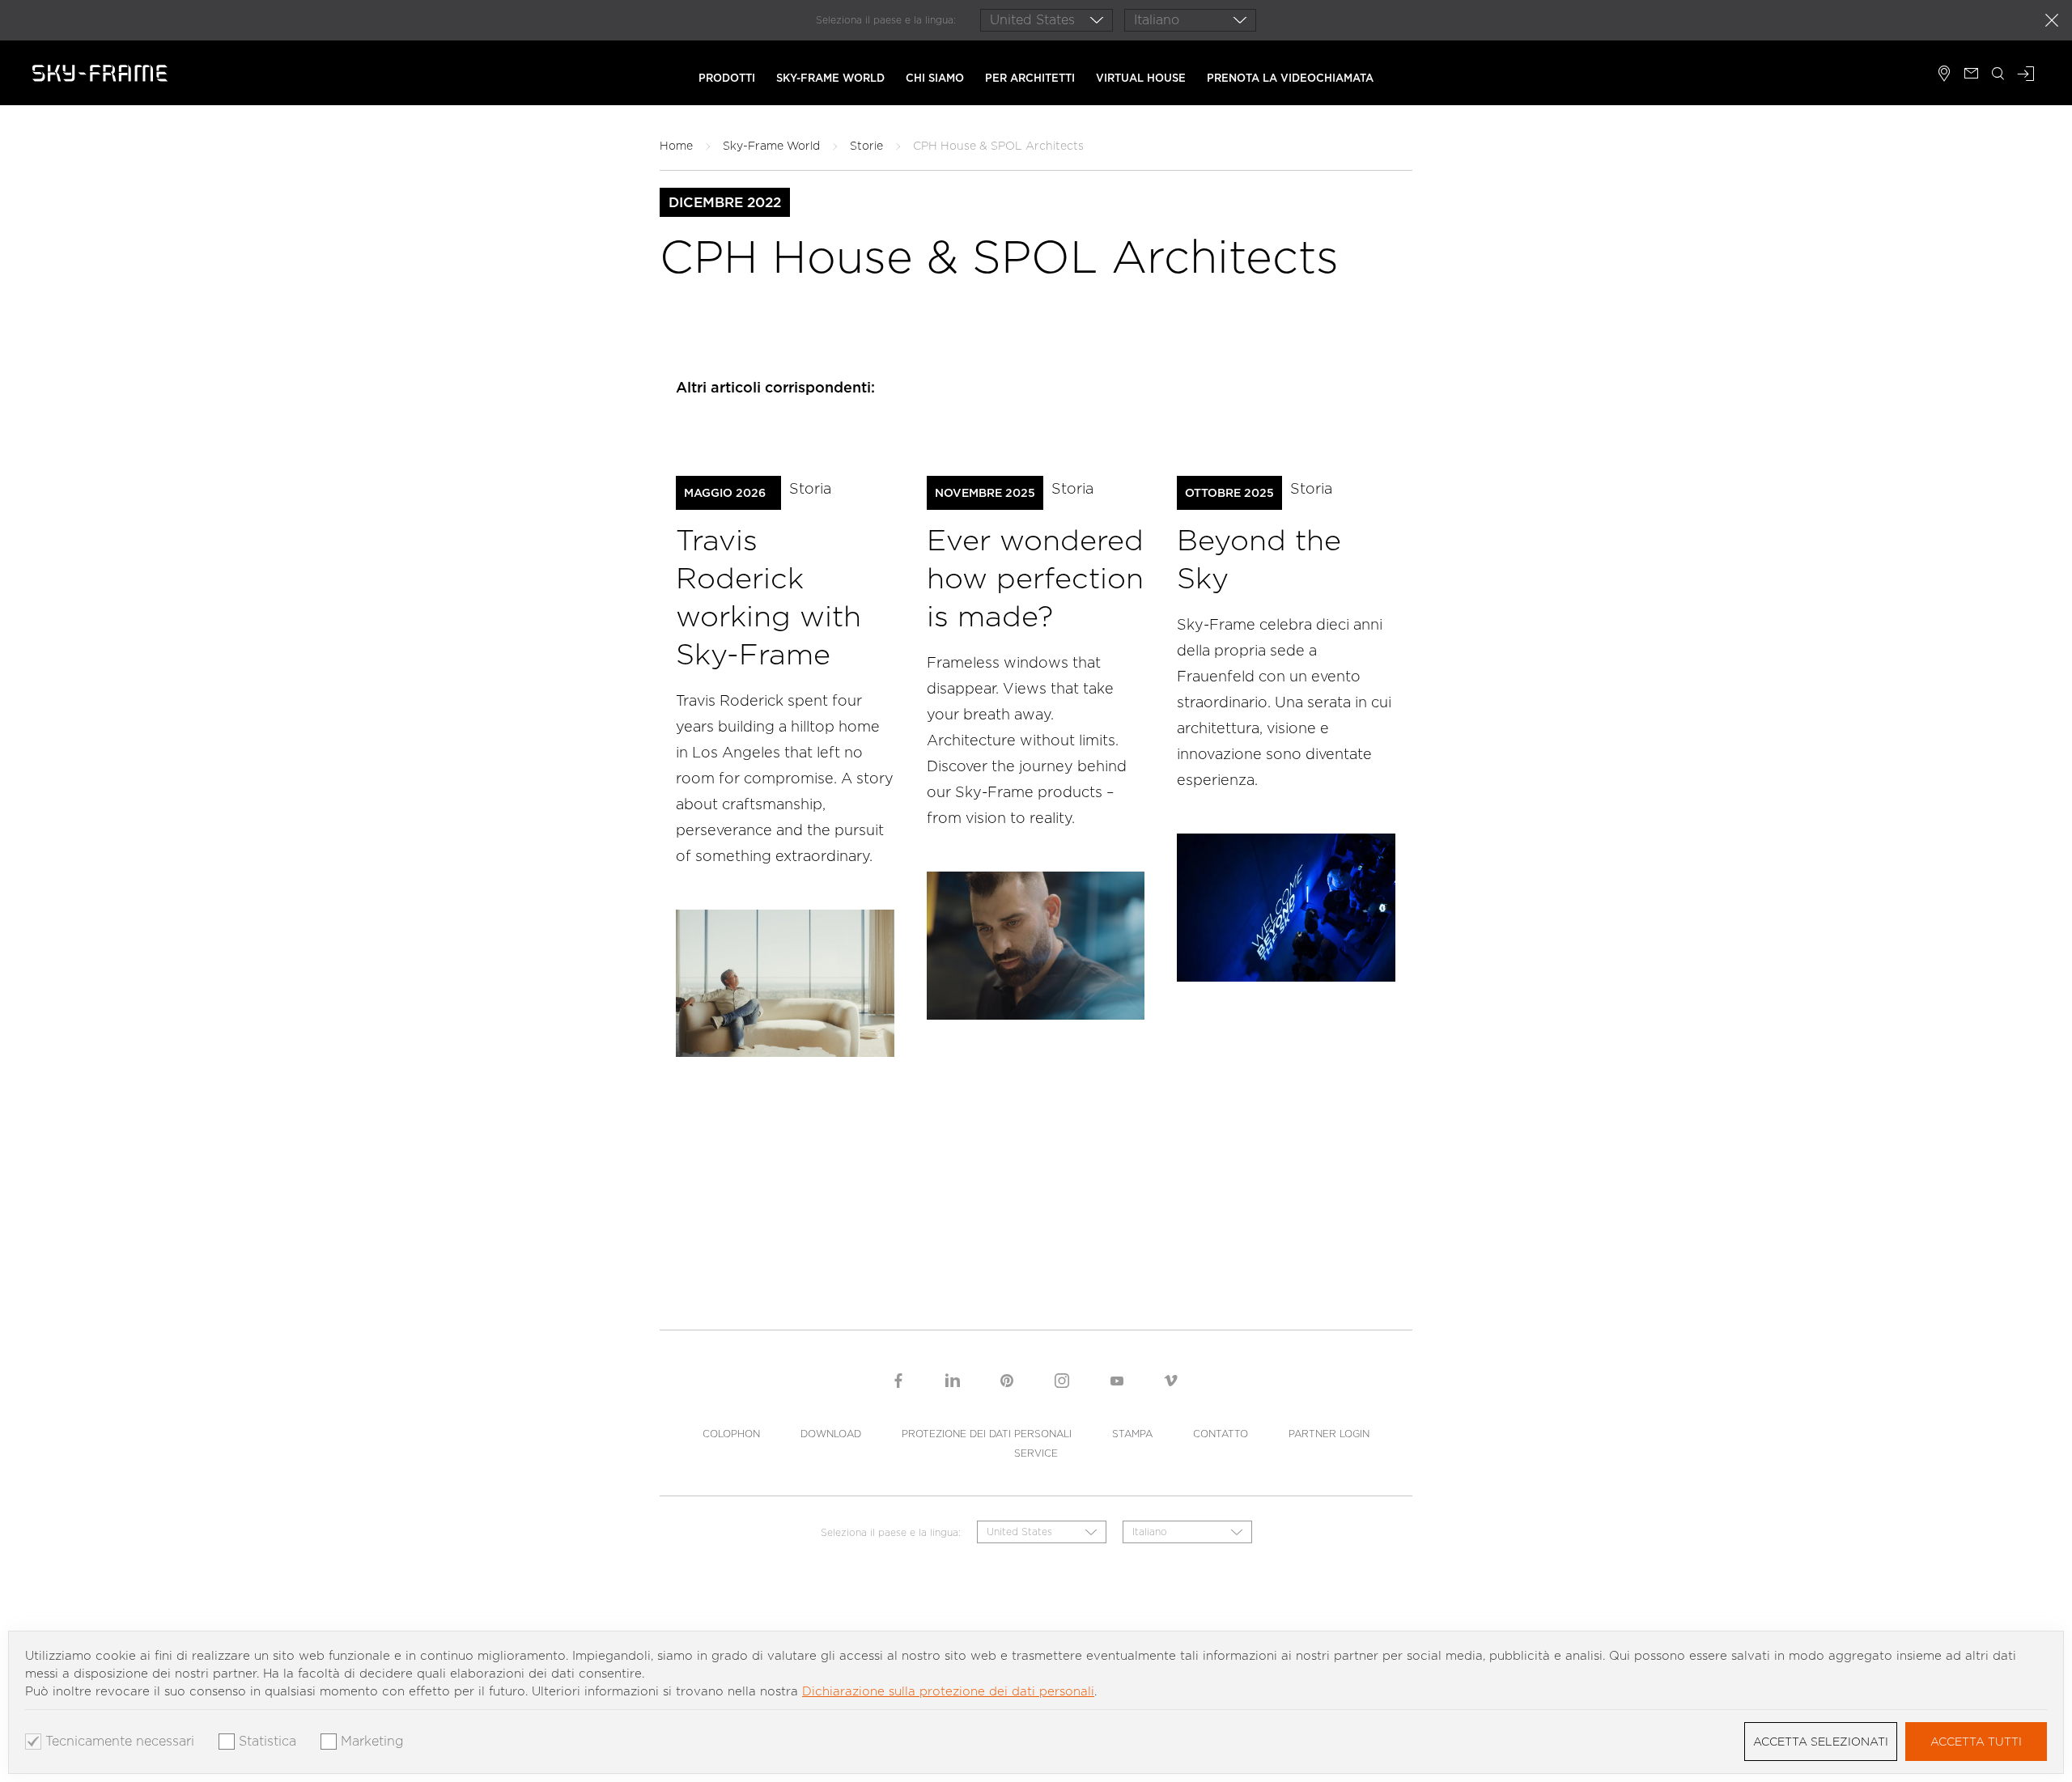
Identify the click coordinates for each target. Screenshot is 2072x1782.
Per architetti (1030, 78)
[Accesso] (2026, 75)
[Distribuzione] (1945, 75)
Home (676, 146)
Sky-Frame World (830, 78)
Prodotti (727, 78)
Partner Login (1329, 1434)
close (2052, 20)
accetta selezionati (1821, 1742)
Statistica (267, 1742)
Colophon (731, 1434)
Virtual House (1141, 78)
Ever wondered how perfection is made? (1035, 578)
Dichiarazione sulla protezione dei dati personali (948, 1691)
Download (831, 1434)
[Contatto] (1971, 75)
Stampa (1132, 1434)
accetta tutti (1976, 1742)
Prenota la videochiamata (1290, 78)
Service (1036, 1453)
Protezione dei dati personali (987, 1434)
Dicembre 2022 (725, 202)
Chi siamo (935, 78)
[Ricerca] (1998, 75)
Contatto (1221, 1434)
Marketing (372, 1742)
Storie (866, 146)
